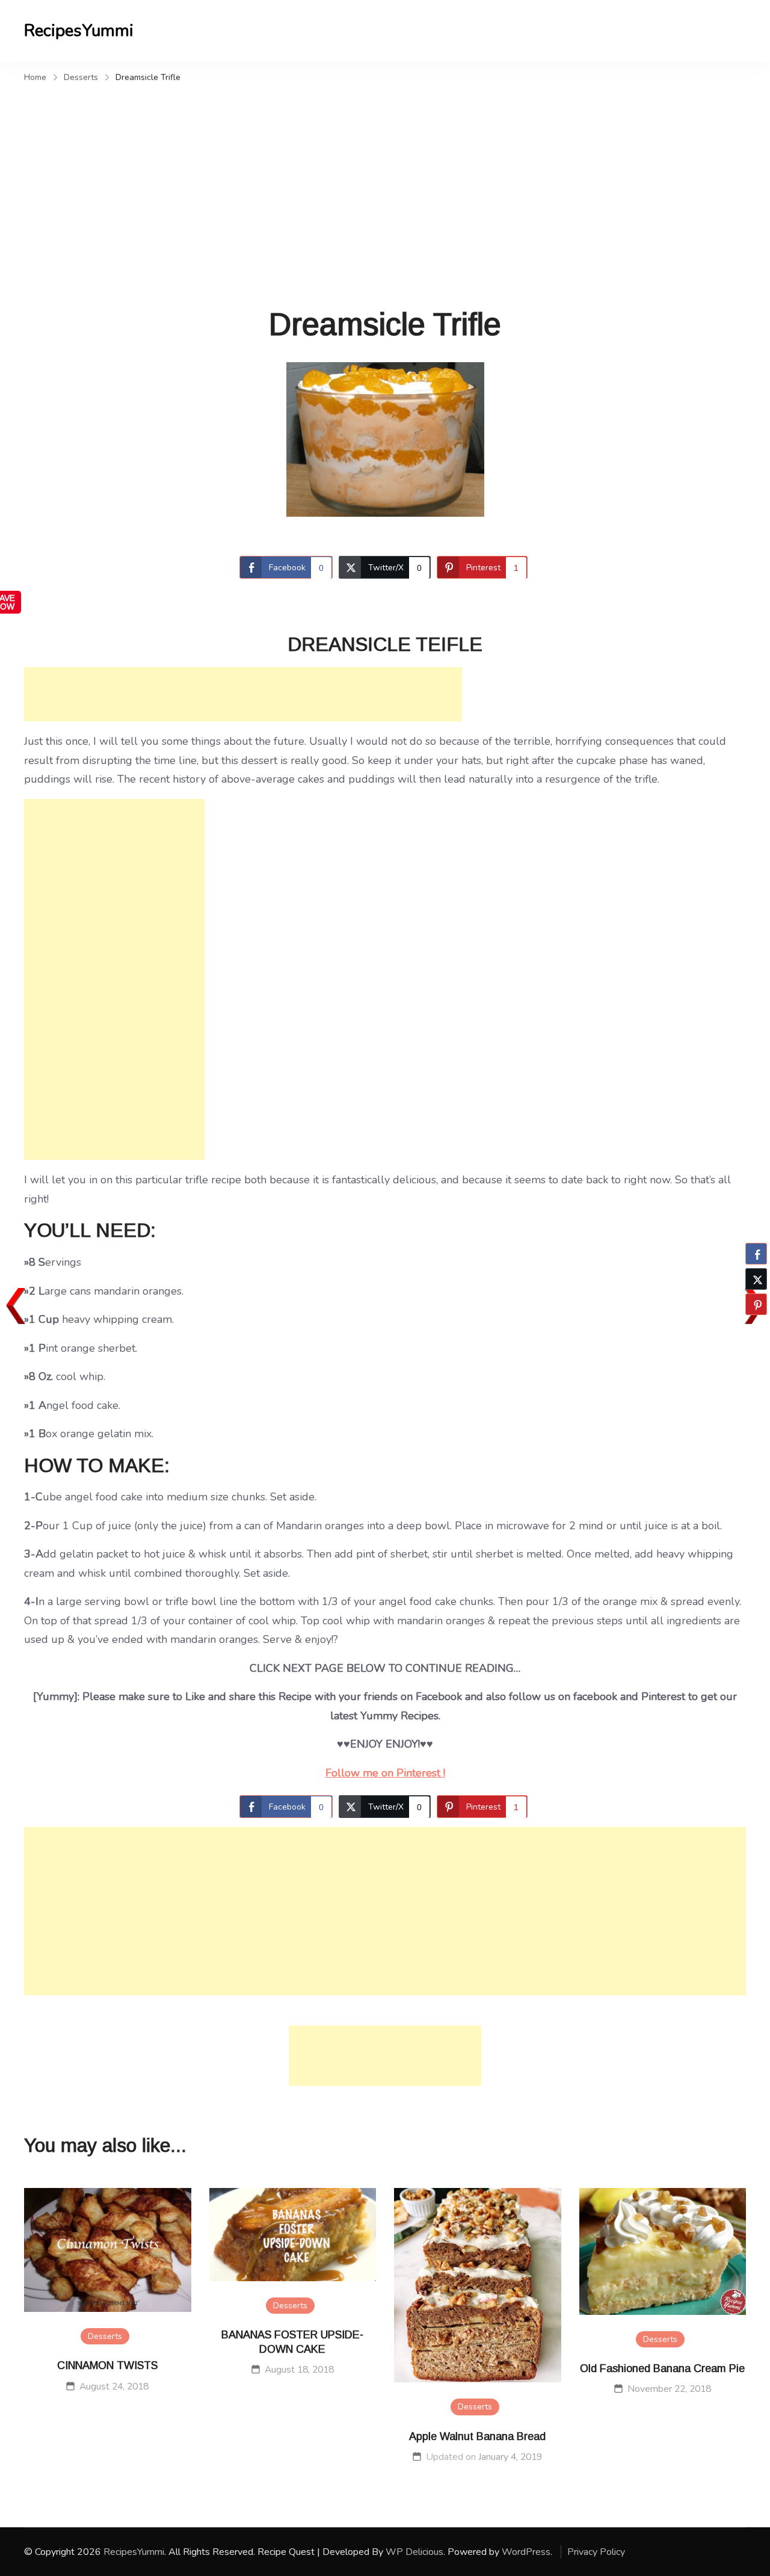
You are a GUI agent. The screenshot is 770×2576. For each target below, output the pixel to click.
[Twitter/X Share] (756, 1279)
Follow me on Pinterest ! (385, 1773)
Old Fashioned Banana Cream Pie (662, 2368)
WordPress (526, 2552)
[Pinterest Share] (756, 1304)
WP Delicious (414, 2552)
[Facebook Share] (756, 1254)
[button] (756, 1328)
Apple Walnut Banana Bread (477, 2436)
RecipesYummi (79, 31)
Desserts (105, 2336)
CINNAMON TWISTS (107, 2365)
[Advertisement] (385, 177)
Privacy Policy (596, 2552)
